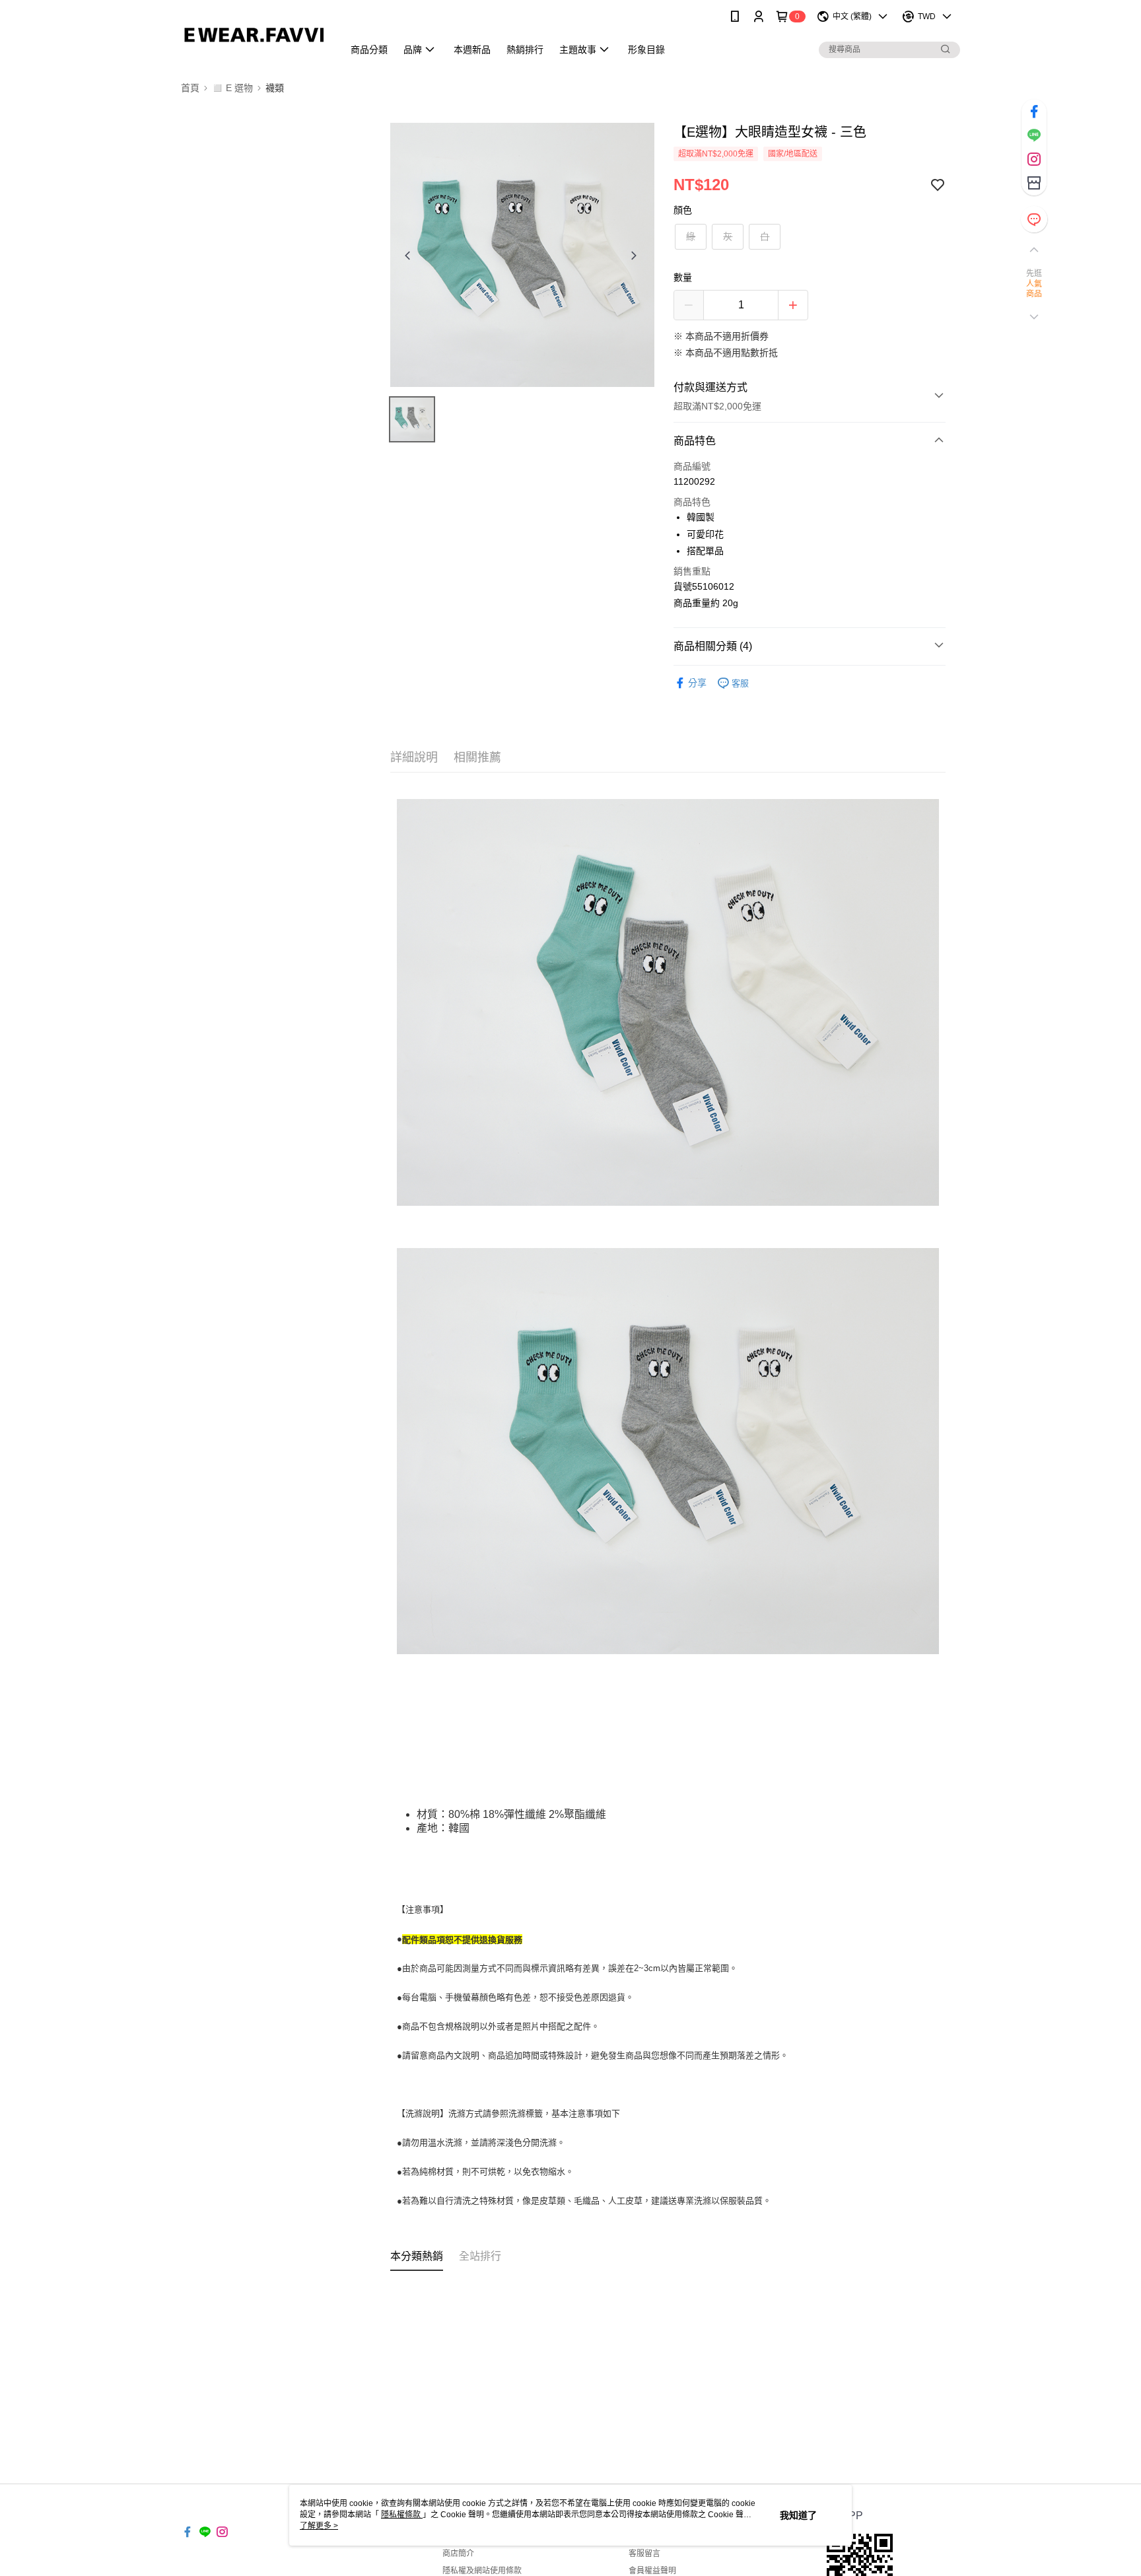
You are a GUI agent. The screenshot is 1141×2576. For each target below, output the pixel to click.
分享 (697, 683)
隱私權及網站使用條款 (482, 2571)
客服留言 (644, 2554)
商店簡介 (458, 2554)
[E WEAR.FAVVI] (254, 35)
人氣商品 (1034, 289)
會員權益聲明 (652, 2571)
